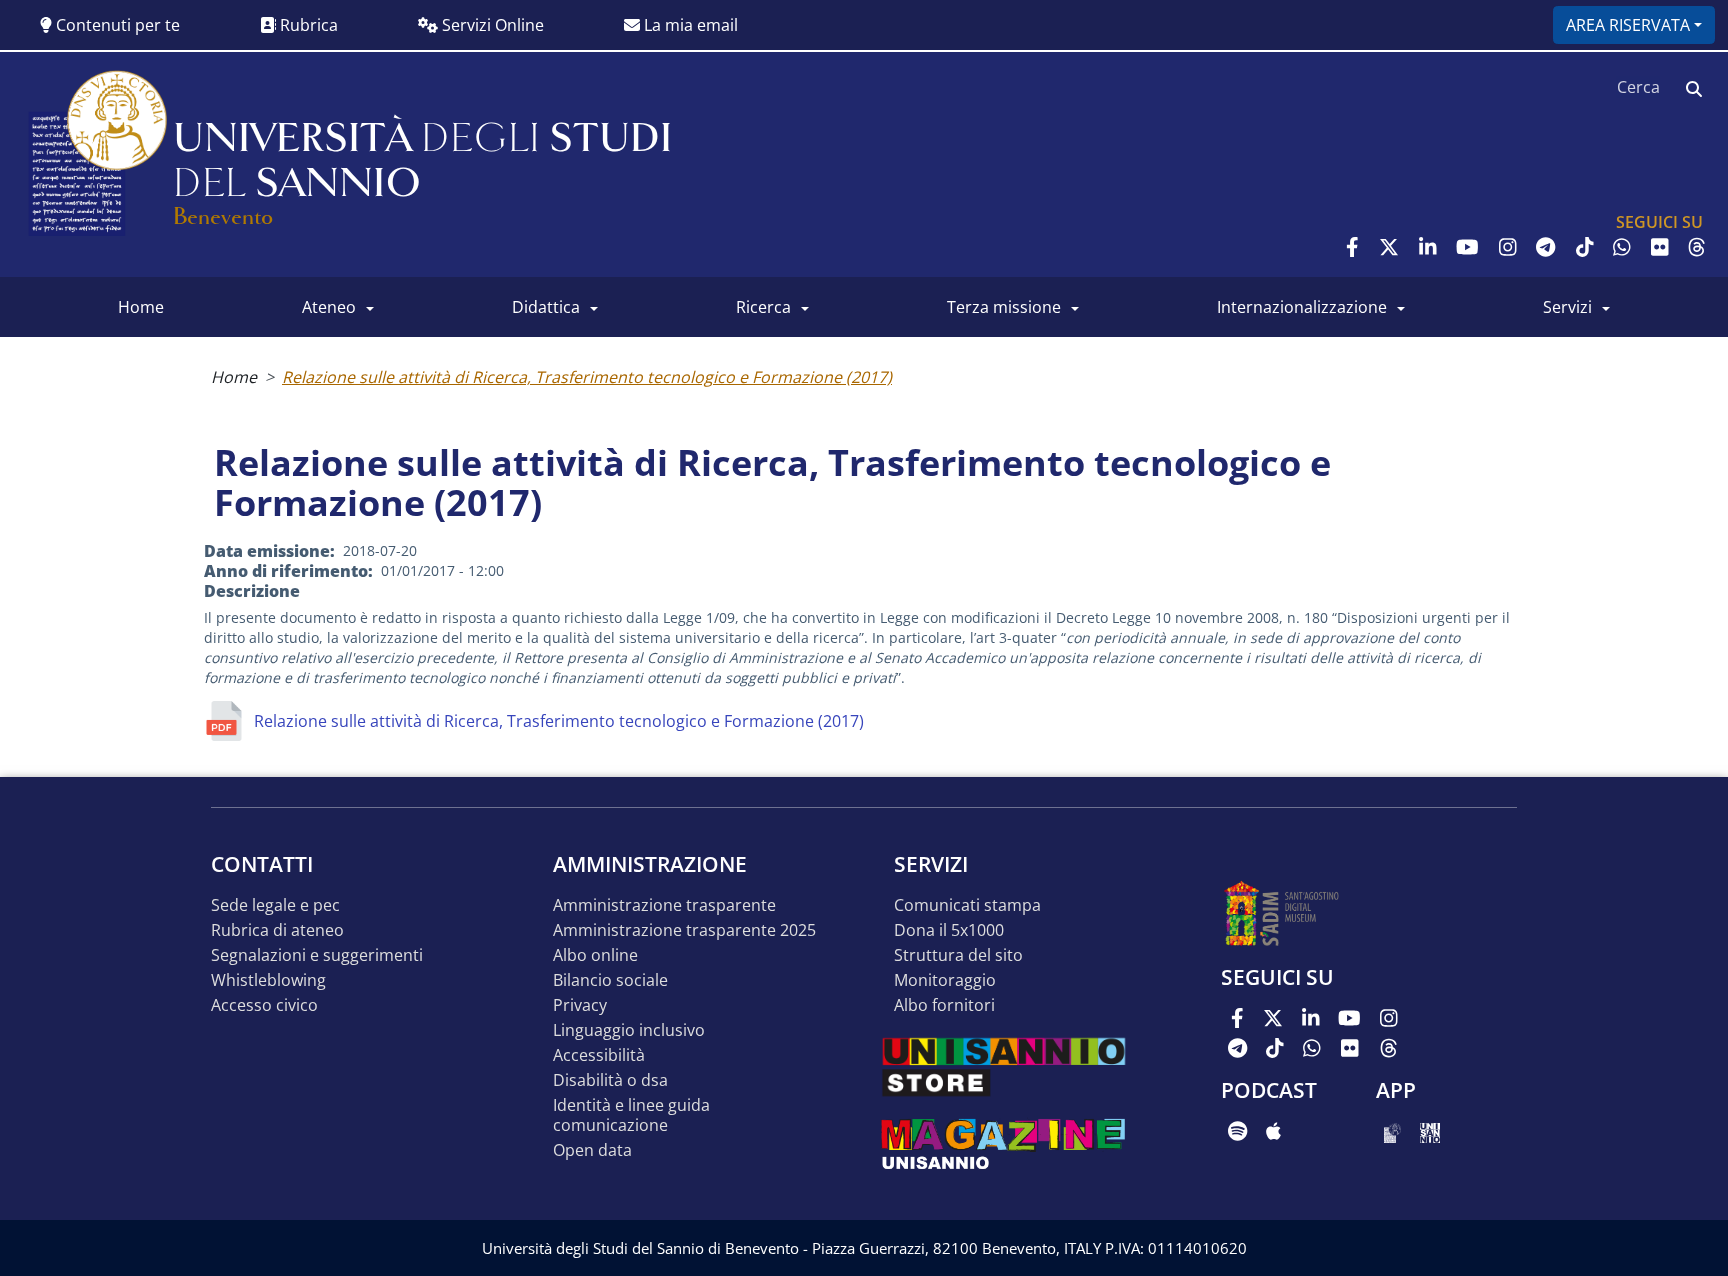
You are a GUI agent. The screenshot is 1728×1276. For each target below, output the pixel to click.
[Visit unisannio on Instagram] (1508, 247)
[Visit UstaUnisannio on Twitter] (1389, 247)
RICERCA (763, 307)
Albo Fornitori (944, 1005)
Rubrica (307, 25)
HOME (141, 307)
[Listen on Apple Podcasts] (1273, 1131)
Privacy (580, 1005)
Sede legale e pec (275, 905)
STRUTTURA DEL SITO (958, 955)
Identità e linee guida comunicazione (631, 1115)
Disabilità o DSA (610, 1080)
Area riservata (1628, 25)
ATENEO (329, 307)
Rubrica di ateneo (277, 930)
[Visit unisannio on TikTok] (1585, 247)
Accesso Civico (264, 1005)
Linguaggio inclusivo (629, 1030)
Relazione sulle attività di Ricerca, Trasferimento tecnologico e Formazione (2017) (587, 377)
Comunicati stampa (967, 905)
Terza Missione (1004, 307)
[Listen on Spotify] (1237, 1131)
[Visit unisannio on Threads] (1697, 247)
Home (234, 377)
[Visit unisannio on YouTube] (1467, 247)
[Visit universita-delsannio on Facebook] (1352, 247)
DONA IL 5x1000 (949, 930)
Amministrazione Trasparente (664, 905)
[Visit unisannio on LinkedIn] (1428, 247)
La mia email (689, 25)
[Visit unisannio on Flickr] (1660, 247)
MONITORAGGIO (945, 980)
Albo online (595, 955)
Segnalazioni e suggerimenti (317, 955)
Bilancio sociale (610, 980)
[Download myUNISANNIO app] (1392, 1131)
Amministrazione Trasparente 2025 (684, 930)
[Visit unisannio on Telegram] (1545, 247)
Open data (592, 1150)
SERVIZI (1567, 307)
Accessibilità (599, 1055)
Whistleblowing (268, 980)
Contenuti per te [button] (116, 25)
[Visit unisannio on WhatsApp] (1622, 247)
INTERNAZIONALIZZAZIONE (1302, 307)
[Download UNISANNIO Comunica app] (1430, 1131)
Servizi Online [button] (491, 25)
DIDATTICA (546, 307)
